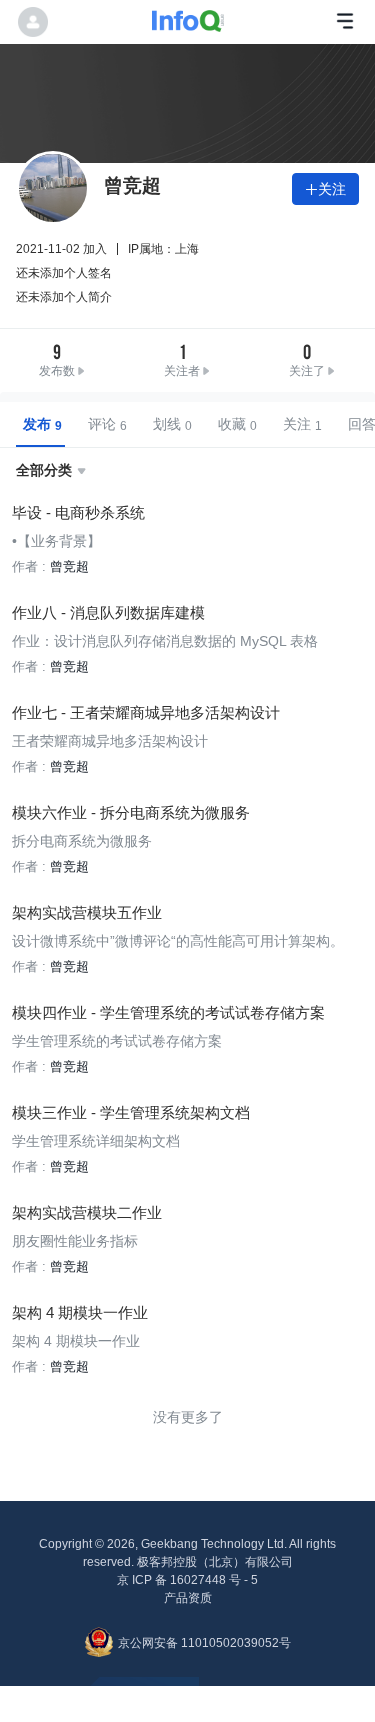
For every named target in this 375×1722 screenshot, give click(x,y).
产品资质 (188, 1598)
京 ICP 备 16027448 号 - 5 (187, 1580)
